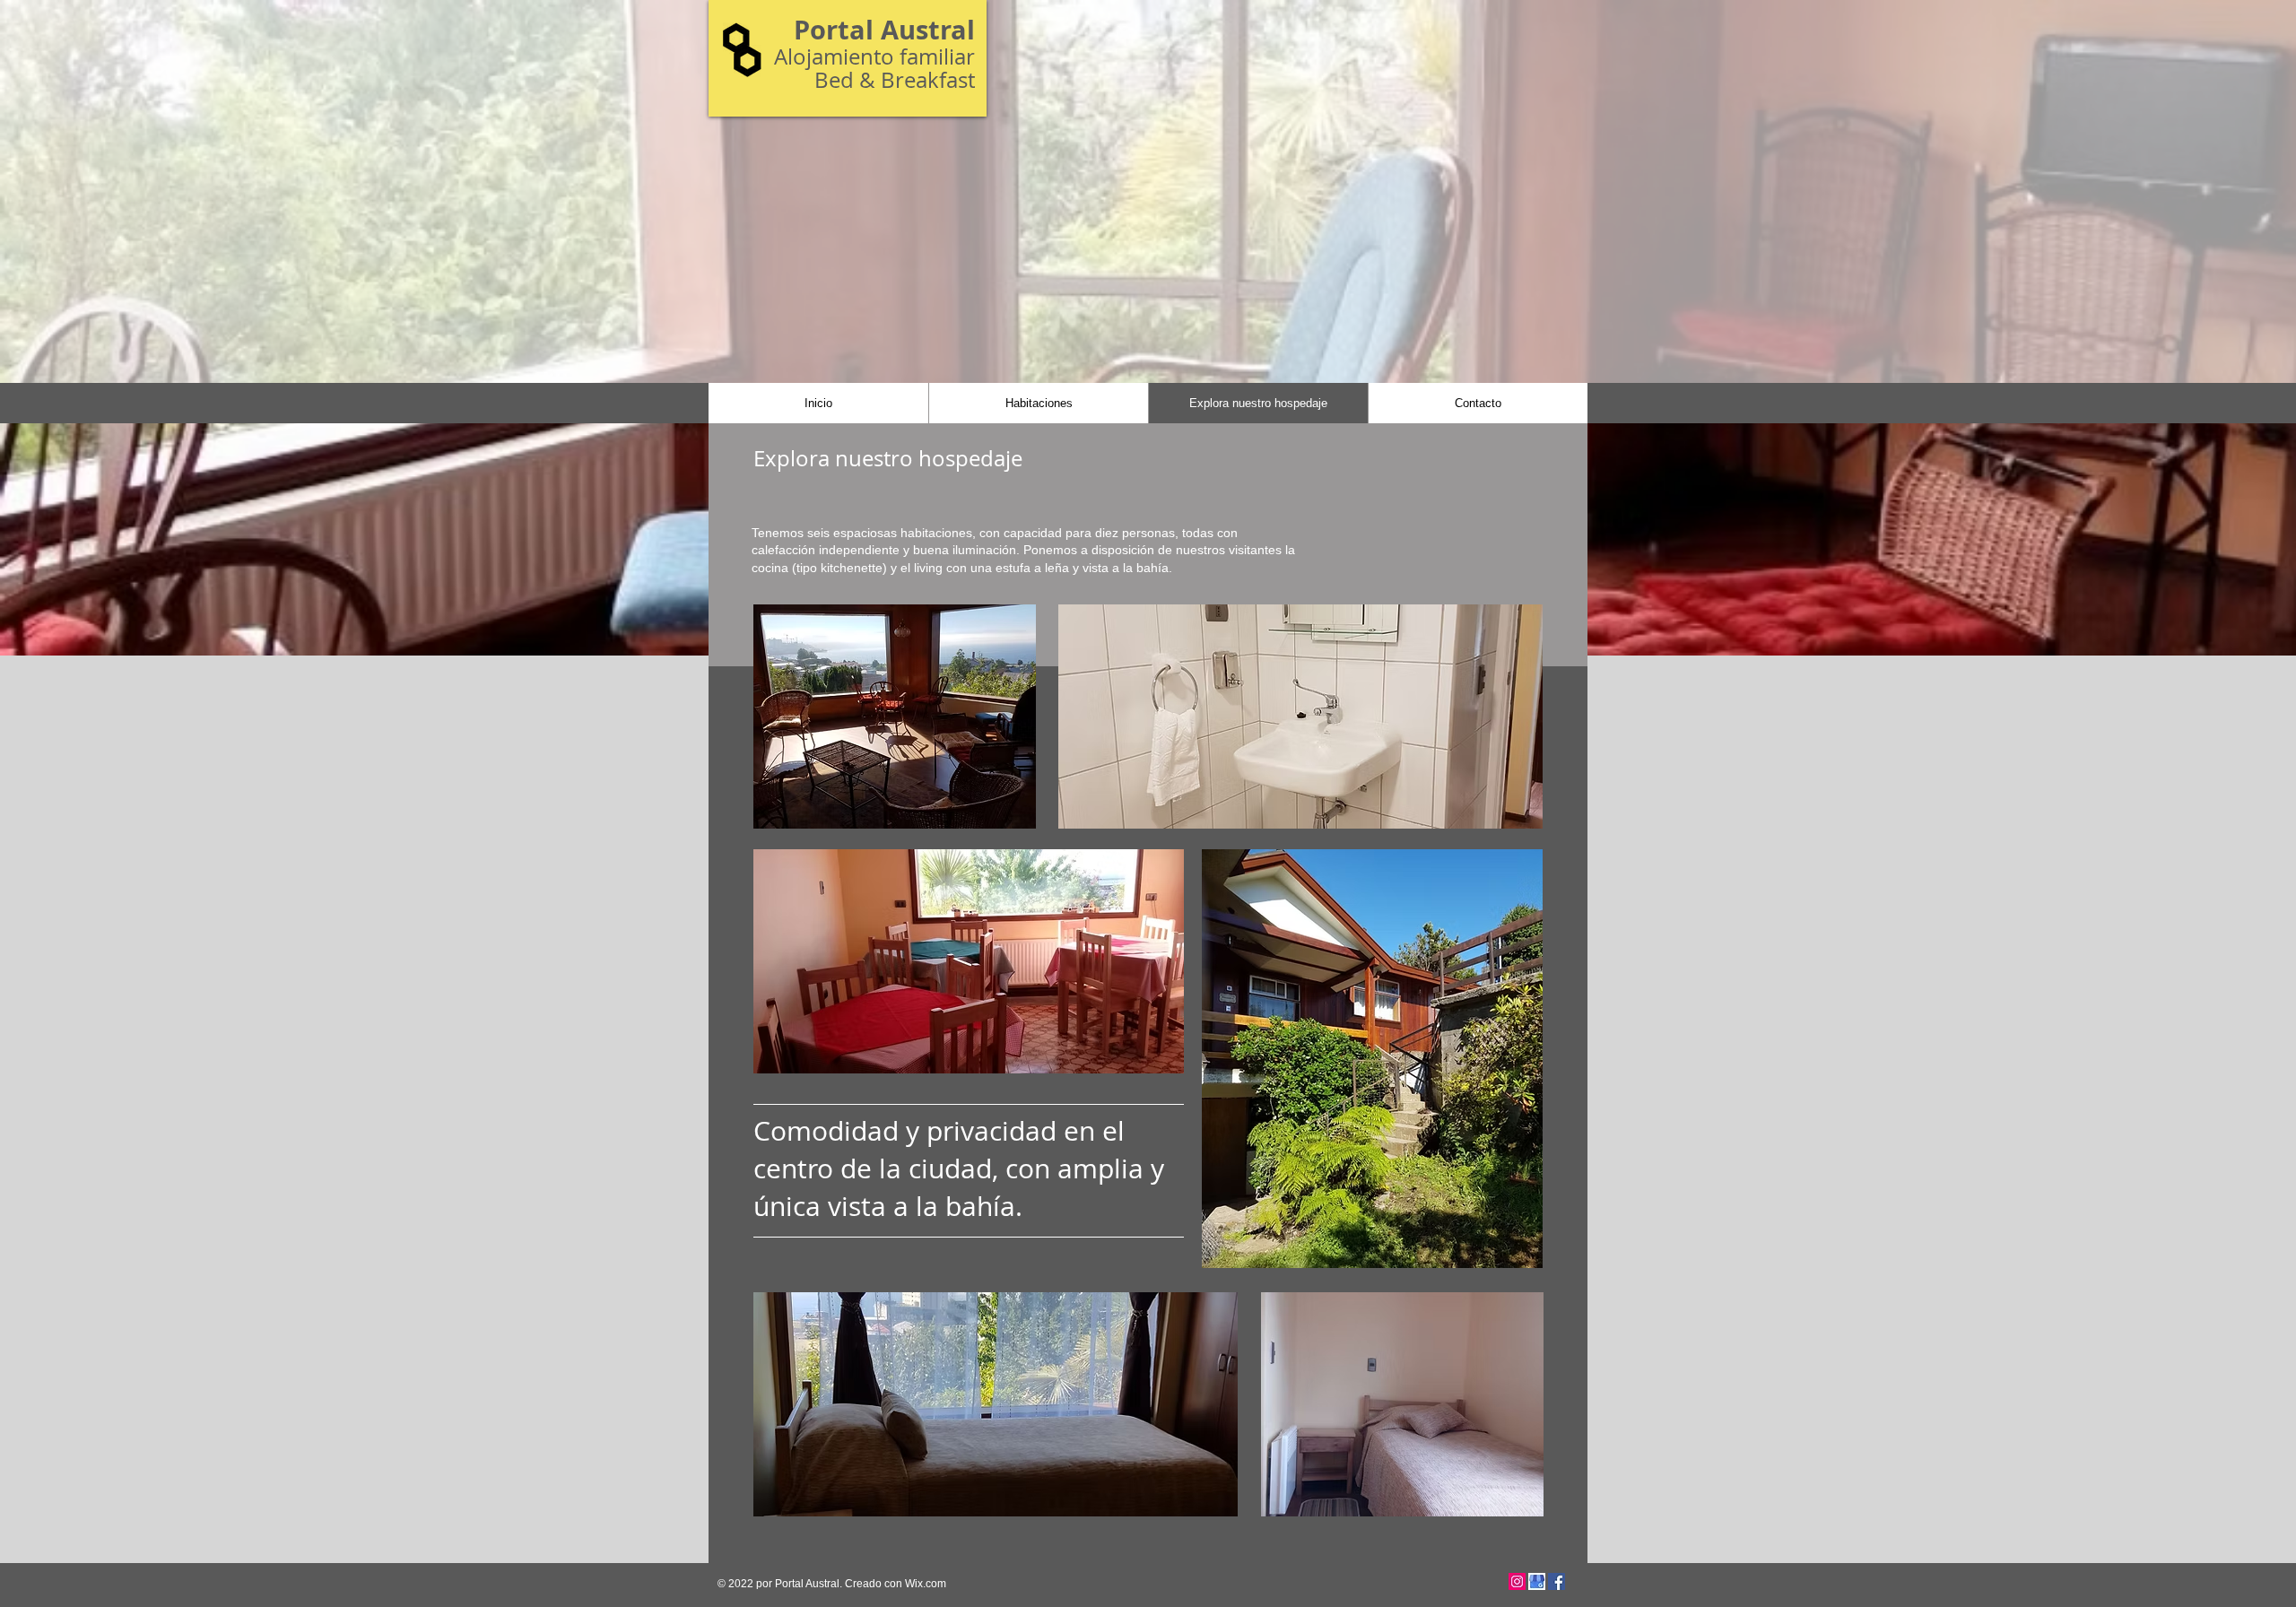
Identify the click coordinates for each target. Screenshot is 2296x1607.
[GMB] (1537, 1581)
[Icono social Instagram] (1517, 1581)
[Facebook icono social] (1557, 1581)
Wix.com (926, 1584)
